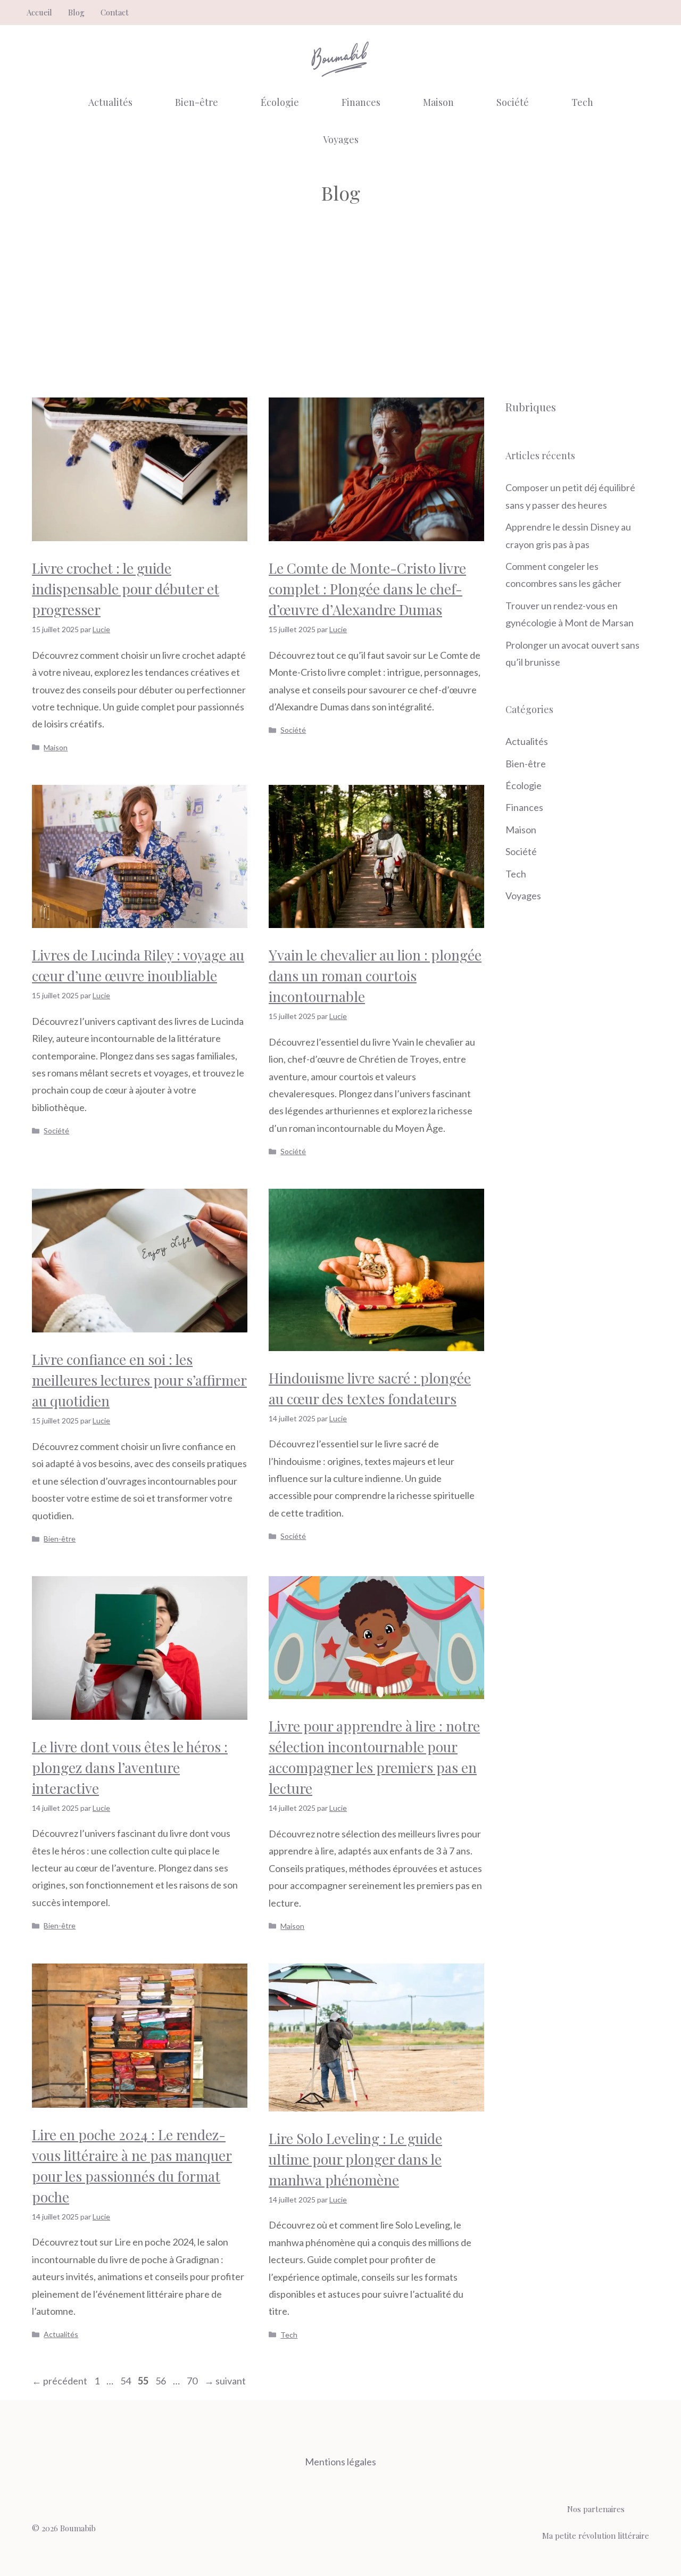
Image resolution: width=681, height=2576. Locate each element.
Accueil (39, 12)
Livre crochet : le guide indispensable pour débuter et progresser (126, 589)
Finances (361, 102)
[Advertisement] (340, 307)
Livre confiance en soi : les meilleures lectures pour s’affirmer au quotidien (139, 1380)
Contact (115, 12)
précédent (60, 2381)
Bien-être (197, 102)
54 (127, 2381)
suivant (225, 2381)
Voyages (341, 139)
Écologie (280, 102)
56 (162, 2381)
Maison (438, 102)
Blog (76, 12)
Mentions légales (340, 2462)
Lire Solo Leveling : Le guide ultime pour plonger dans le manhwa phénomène (355, 2159)
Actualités (110, 102)
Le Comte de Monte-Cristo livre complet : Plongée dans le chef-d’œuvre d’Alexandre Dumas (367, 589)
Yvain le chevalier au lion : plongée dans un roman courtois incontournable (375, 976)
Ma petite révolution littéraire (596, 2536)
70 (193, 2381)
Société (513, 102)
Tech (582, 102)
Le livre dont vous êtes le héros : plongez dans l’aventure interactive (130, 1767)
